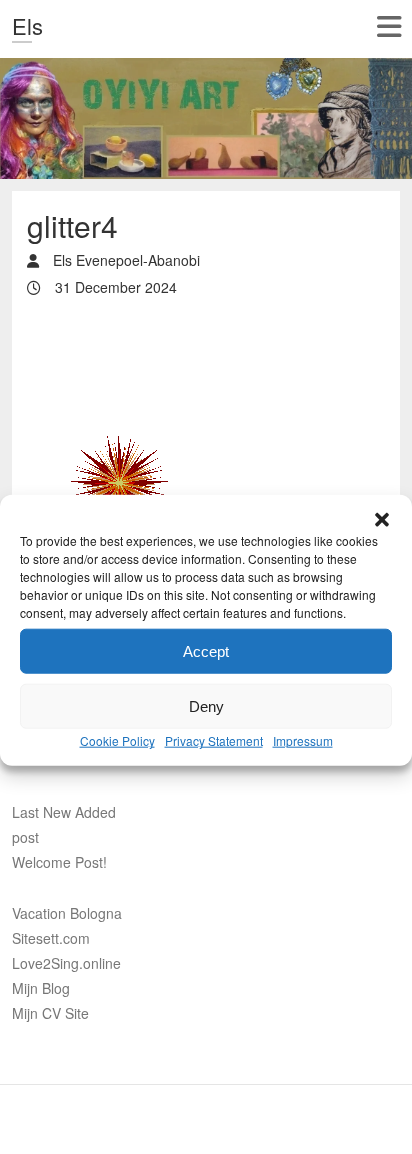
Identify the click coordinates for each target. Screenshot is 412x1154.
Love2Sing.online (66, 963)
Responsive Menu (388, 26)
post (25, 837)
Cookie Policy (117, 687)
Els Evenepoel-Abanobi (124, 260)
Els (27, 25)
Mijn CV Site (50, 1013)
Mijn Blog (41, 988)
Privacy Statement (214, 687)
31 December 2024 (114, 287)
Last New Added (64, 812)
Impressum (303, 687)
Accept (206, 597)
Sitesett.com (51, 938)
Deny (206, 652)
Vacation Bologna (67, 913)
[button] (382, 467)
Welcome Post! (59, 862)
